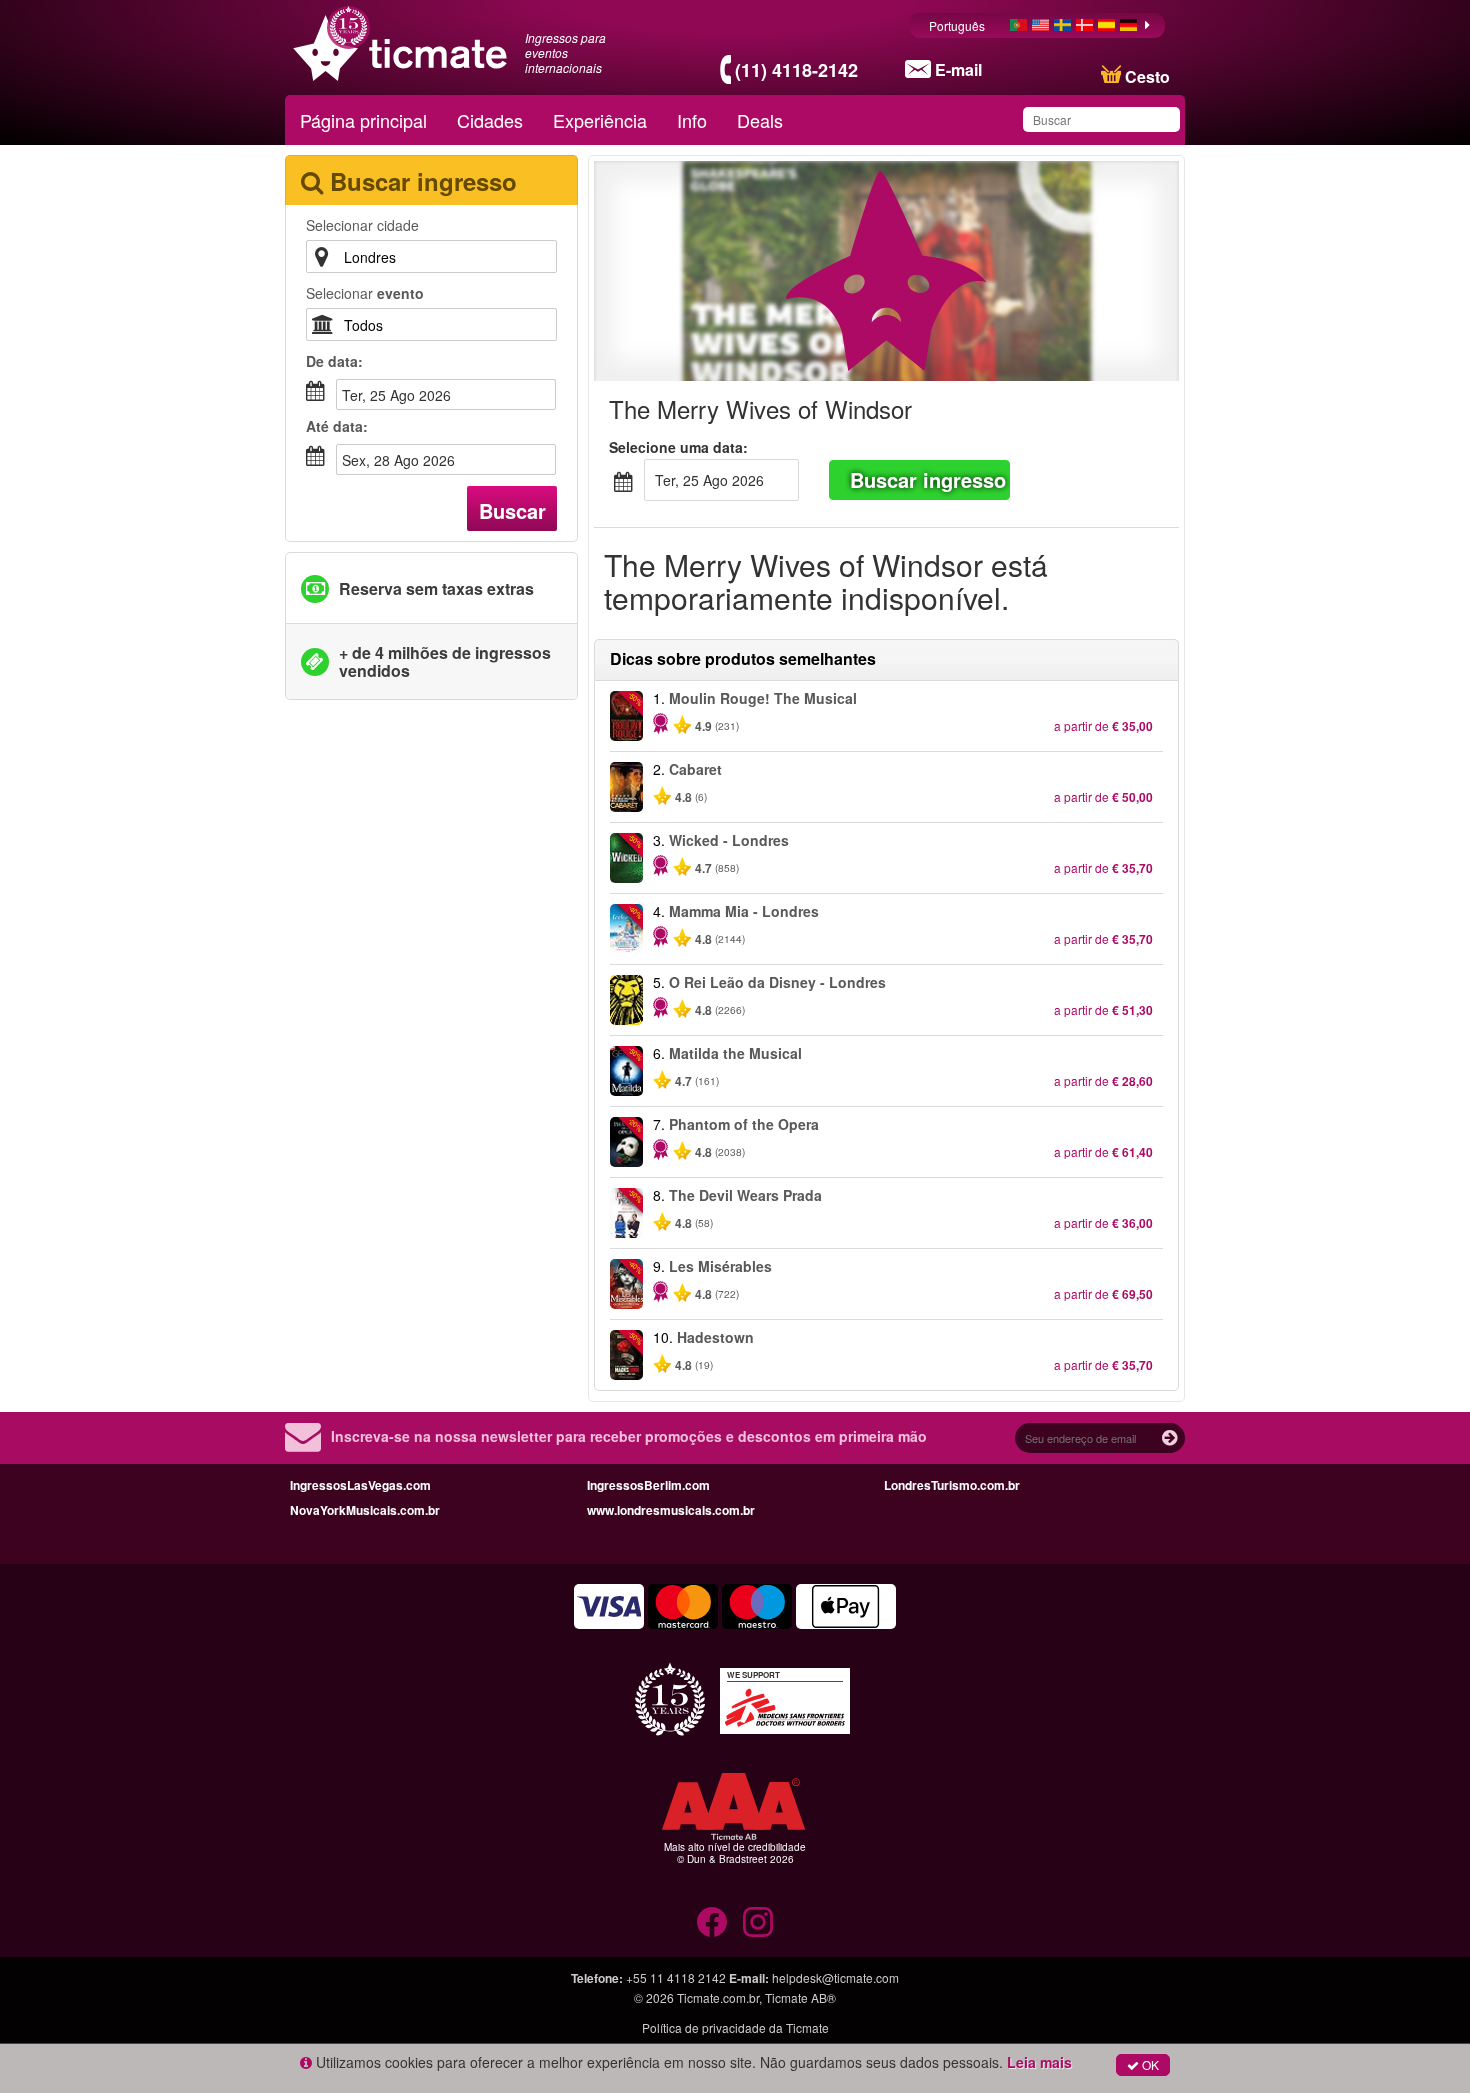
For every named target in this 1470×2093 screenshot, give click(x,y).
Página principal (363, 120)
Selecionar (365, 293)
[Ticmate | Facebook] (712, 1922)
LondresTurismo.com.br (952, 1485)
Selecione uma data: (678, 447)
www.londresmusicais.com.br (671, 1510)
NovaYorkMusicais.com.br (365, 1510)
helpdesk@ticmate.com (835, 1977)
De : (334, 361)
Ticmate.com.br (718, 1997)
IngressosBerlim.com (648, 1485)
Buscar (512, 510)
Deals (760, 120)
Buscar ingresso (928, 479)
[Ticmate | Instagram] (758, 1922)
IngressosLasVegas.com (360, 1485)
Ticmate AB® (800, 1997)
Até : (337, 426)
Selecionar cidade (362, 225)
